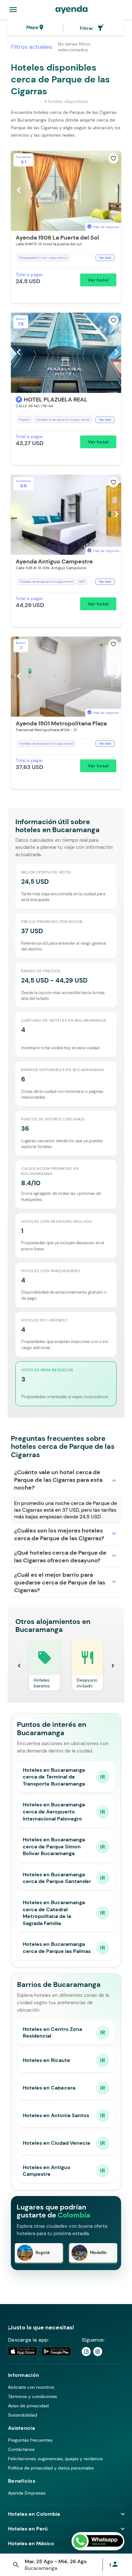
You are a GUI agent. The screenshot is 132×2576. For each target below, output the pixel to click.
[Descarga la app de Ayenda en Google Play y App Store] (40, 2351)
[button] (66, 227)
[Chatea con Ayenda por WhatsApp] (98, 2541)
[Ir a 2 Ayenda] (98, 2352)
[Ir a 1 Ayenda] (86, 2352)
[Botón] (19, 400)
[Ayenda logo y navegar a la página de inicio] (71, 10)
